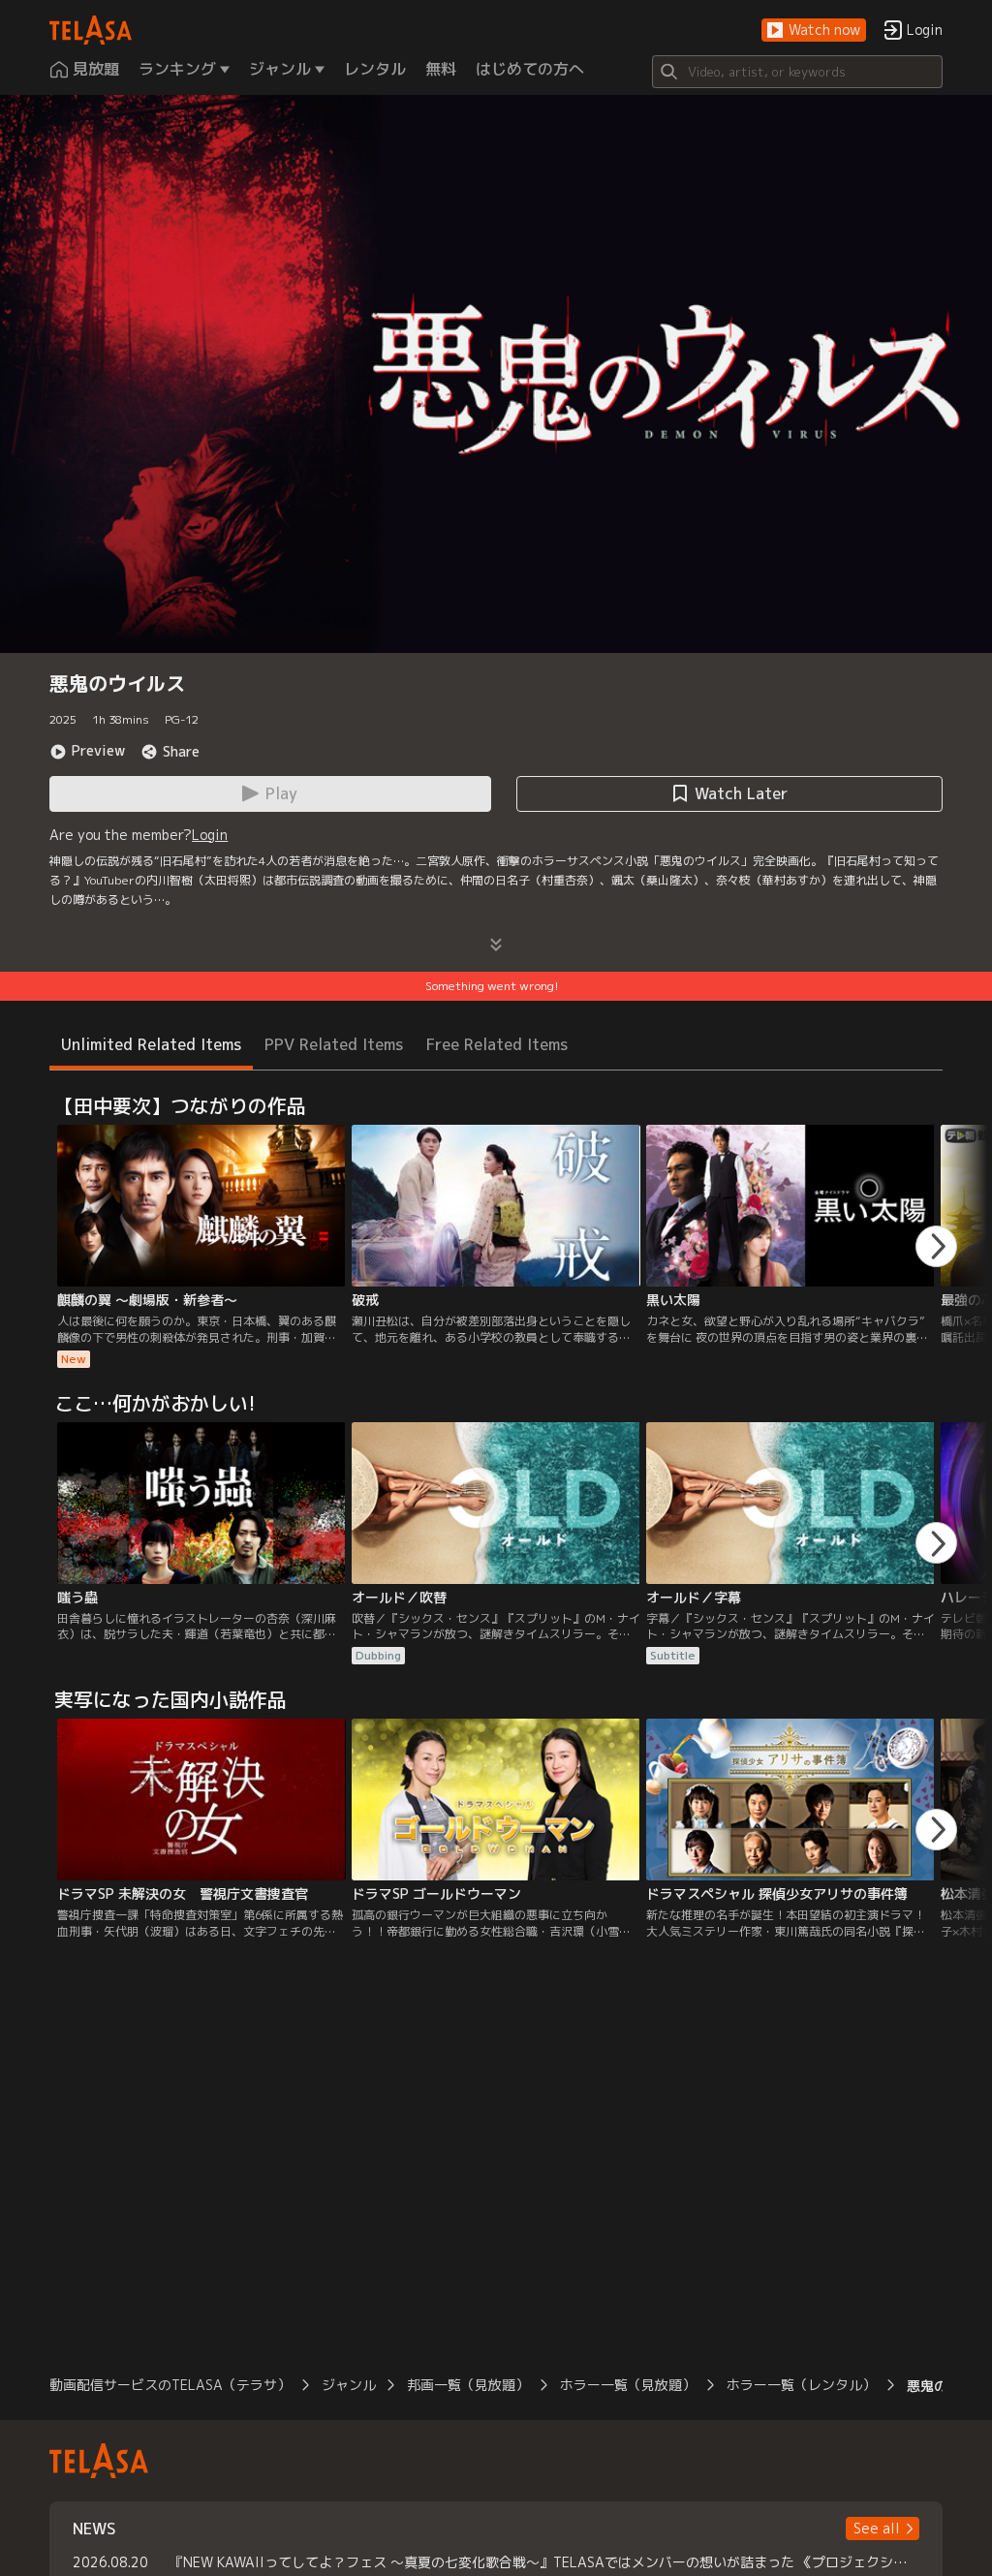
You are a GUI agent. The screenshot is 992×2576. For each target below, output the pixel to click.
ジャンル (349, 2385)
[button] (814, 31)
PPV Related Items (334, 1044)
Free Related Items (497, 1044)
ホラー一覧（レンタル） (801, 2385)
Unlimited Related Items (151, 1044)
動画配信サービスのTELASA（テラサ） (170, 2385)
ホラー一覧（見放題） (628, 2385)
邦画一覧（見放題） (468, 2385)
